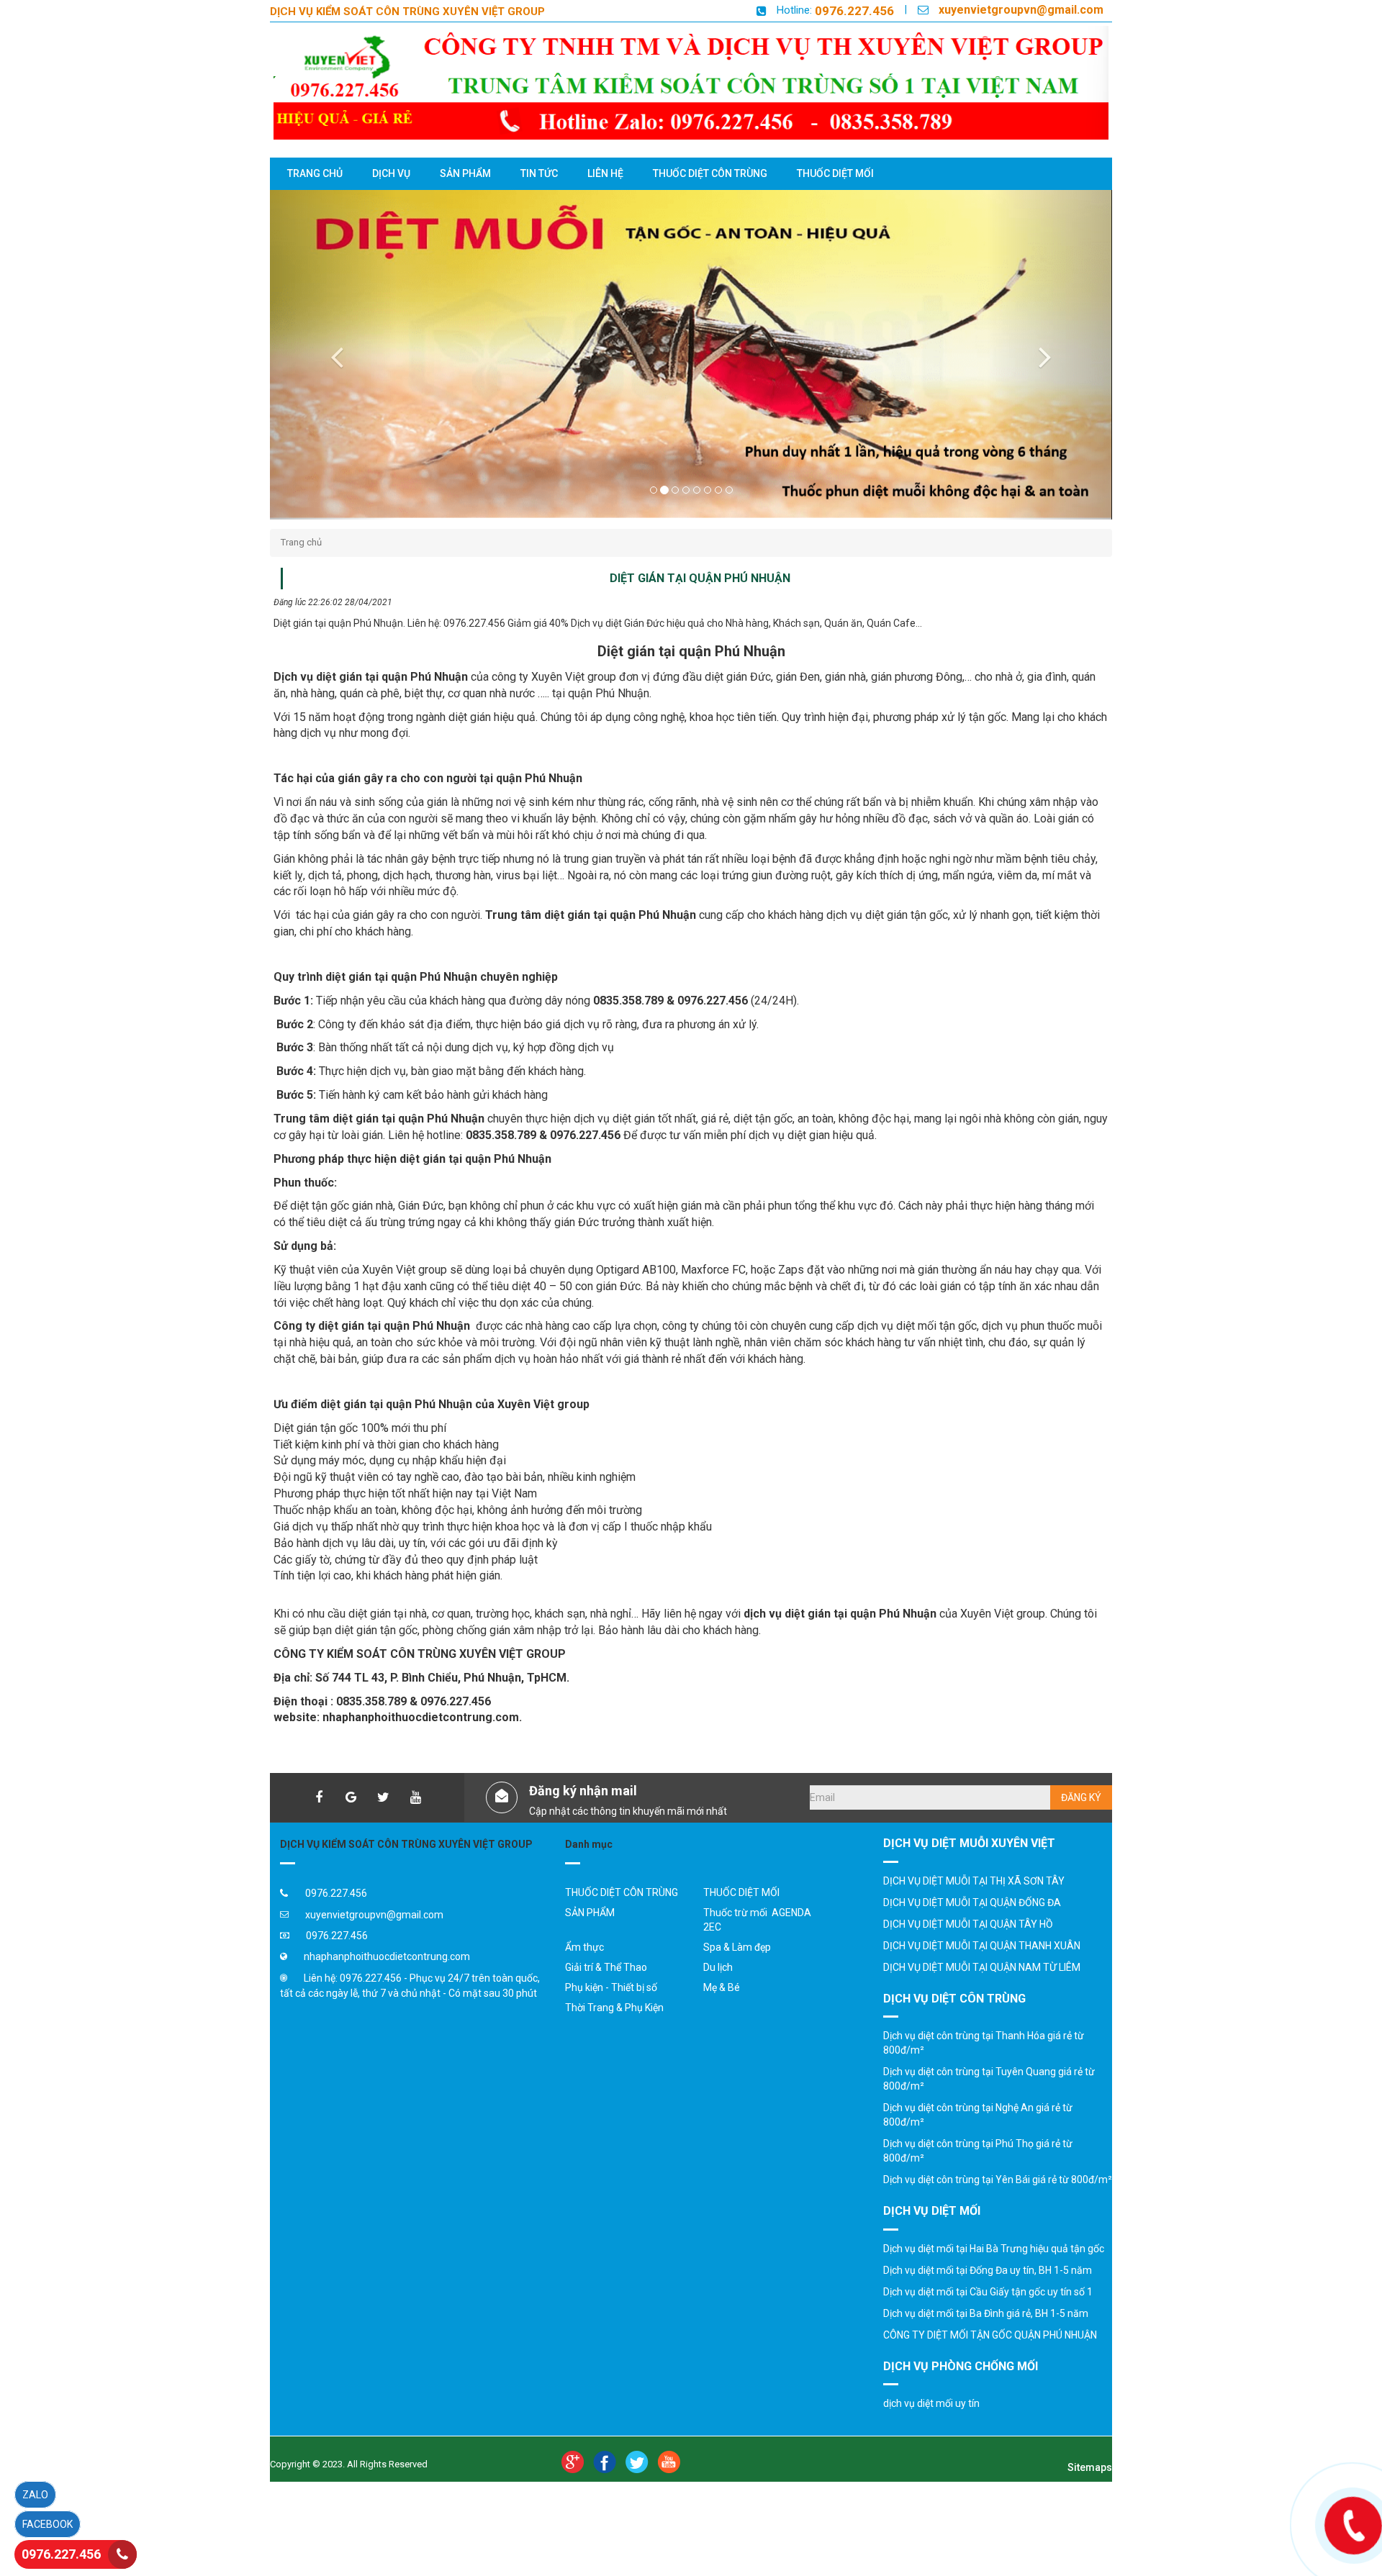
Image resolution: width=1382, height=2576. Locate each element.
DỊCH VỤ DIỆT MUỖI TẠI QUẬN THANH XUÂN (982, 1946)
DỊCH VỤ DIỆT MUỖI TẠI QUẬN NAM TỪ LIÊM (982, 1967)
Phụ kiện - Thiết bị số (611, 1987)
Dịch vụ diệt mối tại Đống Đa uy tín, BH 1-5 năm (988, 2270)
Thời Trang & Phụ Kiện (614, 2008)
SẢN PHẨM (590, 1913)
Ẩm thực (584, 1947)
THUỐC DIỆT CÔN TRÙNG (622, 1892)
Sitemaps (1090, 2467)
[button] (333, 354)
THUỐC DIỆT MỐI (741, 1892)
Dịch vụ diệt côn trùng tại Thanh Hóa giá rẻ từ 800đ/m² (984, 2043)
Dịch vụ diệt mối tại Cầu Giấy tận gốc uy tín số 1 (988, 2292)
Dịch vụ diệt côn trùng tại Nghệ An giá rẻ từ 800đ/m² (978, 2115)
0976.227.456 (854, 11)
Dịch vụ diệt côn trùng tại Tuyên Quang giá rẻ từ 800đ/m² (989, 2079)
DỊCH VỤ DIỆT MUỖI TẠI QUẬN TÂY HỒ (968, 1924)
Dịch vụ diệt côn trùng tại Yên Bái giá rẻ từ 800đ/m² (998, 2180)
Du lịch (718, 1967)
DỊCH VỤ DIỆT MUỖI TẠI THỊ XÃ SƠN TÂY (974, 1881)
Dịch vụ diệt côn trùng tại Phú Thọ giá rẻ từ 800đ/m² (978, 2151)
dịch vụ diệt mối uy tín (931, 2403)
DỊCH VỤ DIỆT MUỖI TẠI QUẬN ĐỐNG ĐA (972, 1902)
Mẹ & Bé (722, 1987)
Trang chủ (301, 542)
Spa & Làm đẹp (737, 1947)
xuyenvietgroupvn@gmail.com (1021, 10)
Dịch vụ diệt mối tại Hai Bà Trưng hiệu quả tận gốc (994, 2249)
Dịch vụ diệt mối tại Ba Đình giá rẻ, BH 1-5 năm (986, 2313)
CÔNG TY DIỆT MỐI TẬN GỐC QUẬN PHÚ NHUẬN (990, 2335)
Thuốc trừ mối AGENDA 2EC (757, 1920)
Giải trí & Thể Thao (606, 1967)
